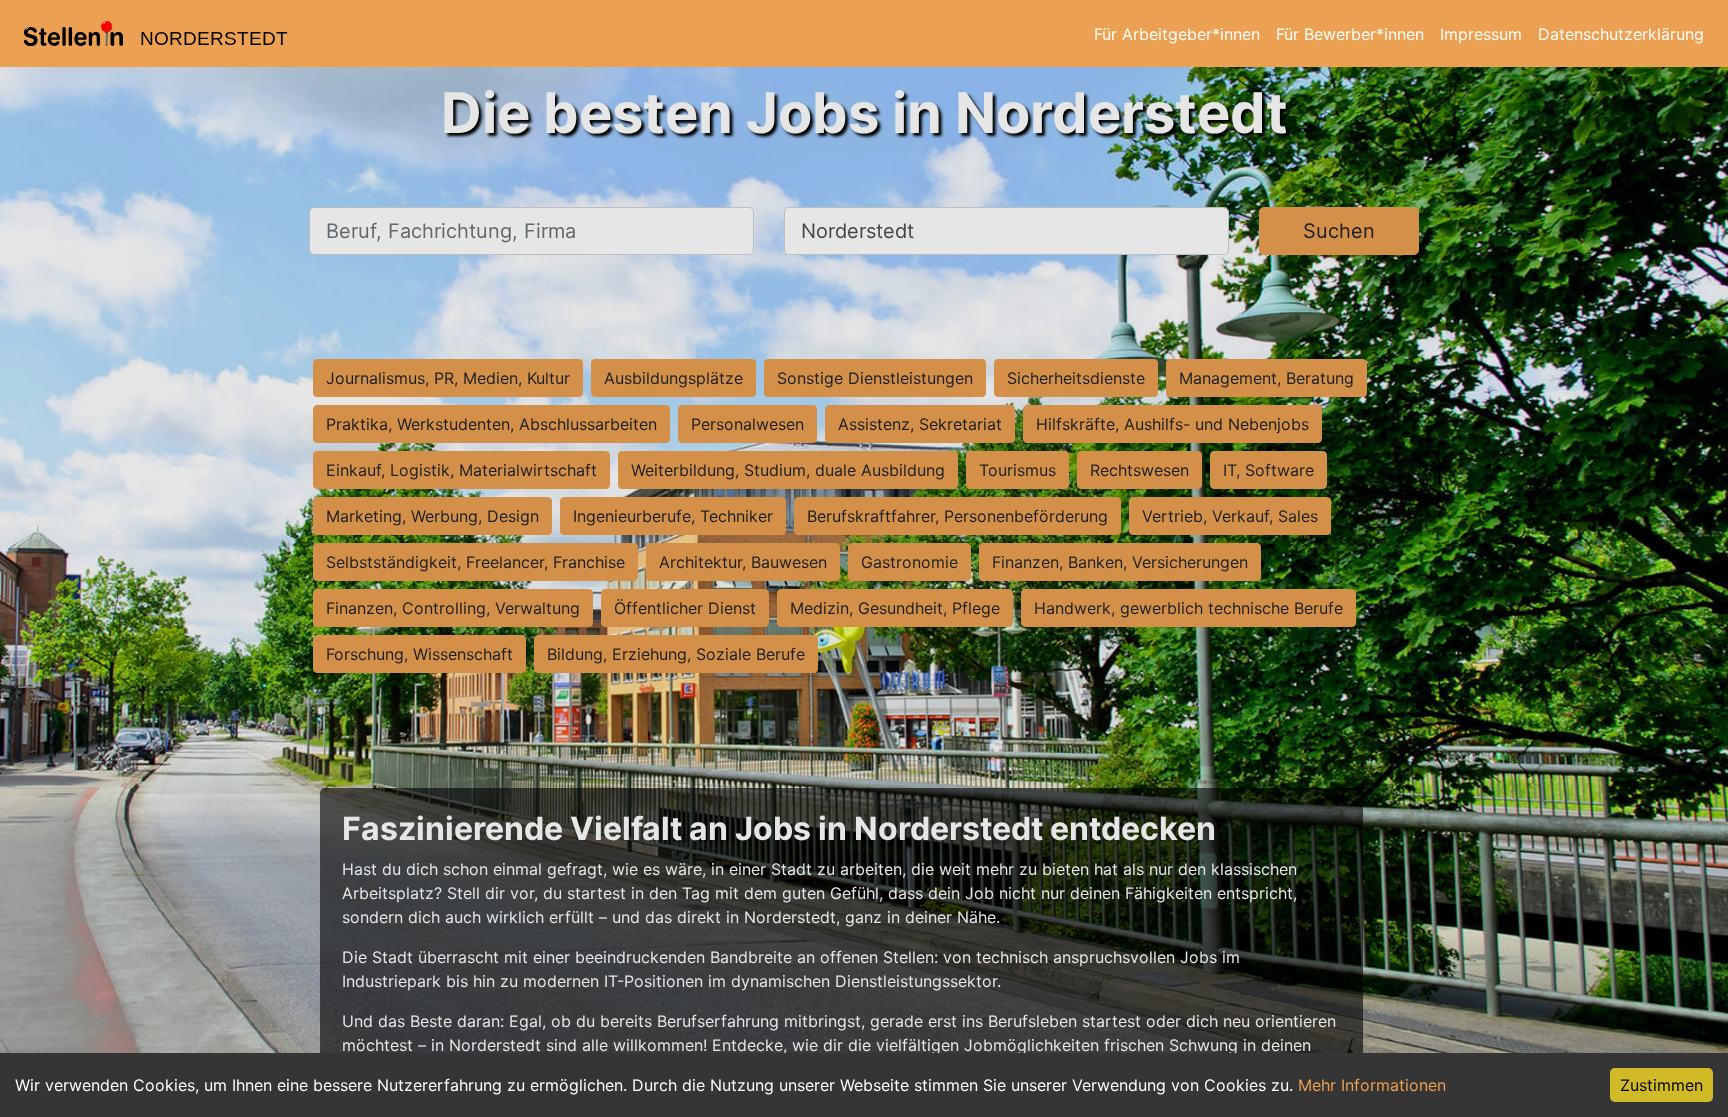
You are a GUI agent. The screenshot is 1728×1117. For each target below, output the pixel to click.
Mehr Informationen (1372, 1085)
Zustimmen (1661, 1085)
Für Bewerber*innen (1350, 34)
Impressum (1481, 34)
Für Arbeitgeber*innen (1177, 34)
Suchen (1339, 231)
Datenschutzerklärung (1621, 34)
